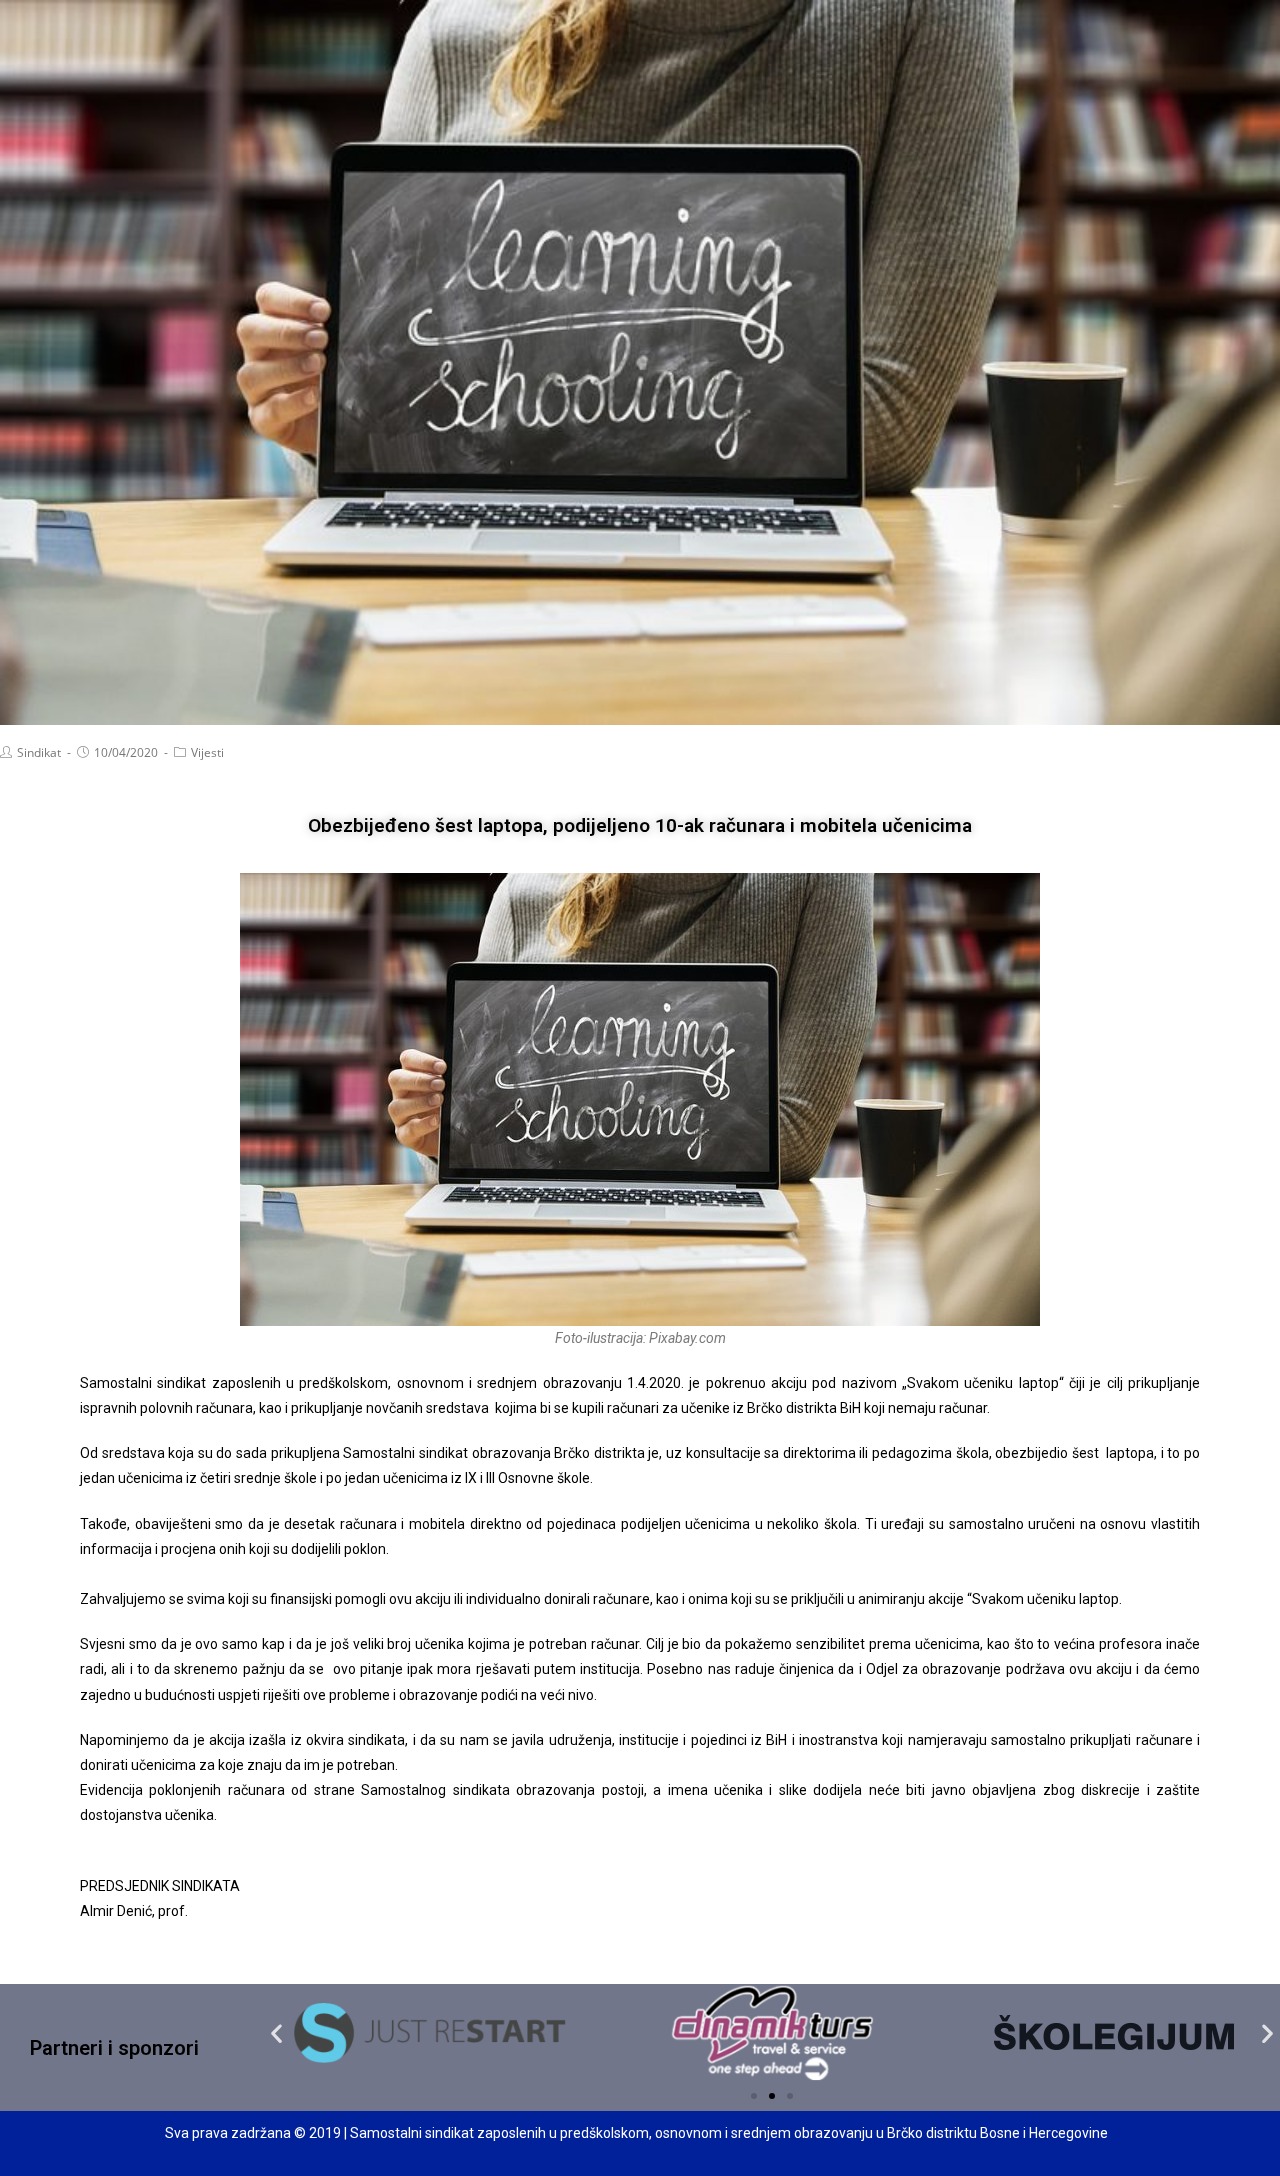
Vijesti (207, 752)
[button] (754, 2096)
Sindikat (39, 752)
